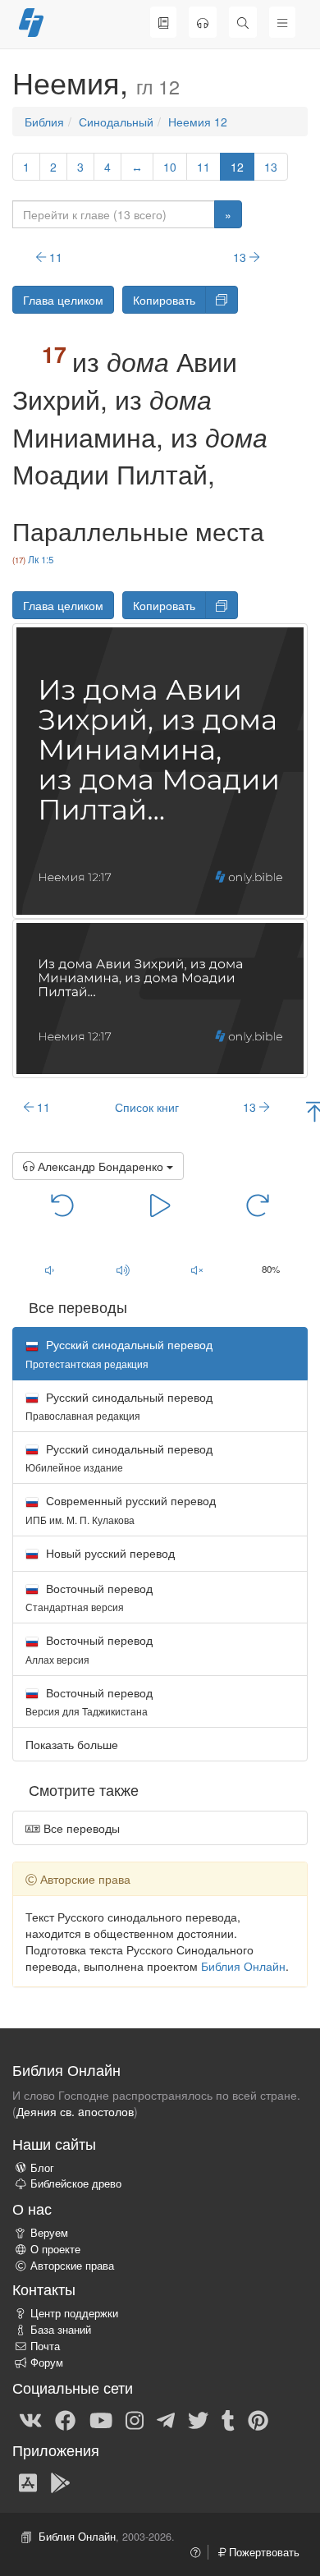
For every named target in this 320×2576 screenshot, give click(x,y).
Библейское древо (76, 2183)
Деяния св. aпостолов (75, 2111)
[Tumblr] (228, 2419)
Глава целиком (63, 300)
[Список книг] (163, 22)
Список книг (147, 1107)
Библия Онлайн (243, 1966)
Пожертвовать (263, 2552)
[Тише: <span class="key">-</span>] (49, 1270)
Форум (47, 2362)
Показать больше (72, 1744)
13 (271, 167)
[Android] (60, 2482)
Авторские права (72, 2266)
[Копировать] (222, 300)
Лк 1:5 (41, 559)
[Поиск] (243, 22)
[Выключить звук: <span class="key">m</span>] (197, 1270)
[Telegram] (166, 2419)
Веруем (49, 2233)
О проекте (55, 2249)
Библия (44, 122)
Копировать (164, 300)
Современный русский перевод (121, 1509)
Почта (45, 2346)
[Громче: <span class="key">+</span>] (123, 1270)
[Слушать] (203, 22)
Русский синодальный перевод (119, 1405)
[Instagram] (135, 2419)
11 (203, 167)
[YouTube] (101, 2419)
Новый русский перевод (109, 1553)
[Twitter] (198, 2419)
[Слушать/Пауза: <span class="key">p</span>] (160, 1205)
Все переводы (80, 1828)
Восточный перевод (89, 1597)
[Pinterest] (258, 2419)
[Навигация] (282, 22)
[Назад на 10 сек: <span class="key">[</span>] (62, 1205)
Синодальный (116, 122)
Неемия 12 (198, 122)
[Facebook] (65, 2419)
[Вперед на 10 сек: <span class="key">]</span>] (258, 1205)
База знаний (61, 2330)
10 (170, 167)
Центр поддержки (74, 2313)
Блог (42, 2168)
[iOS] (28, 2482)
